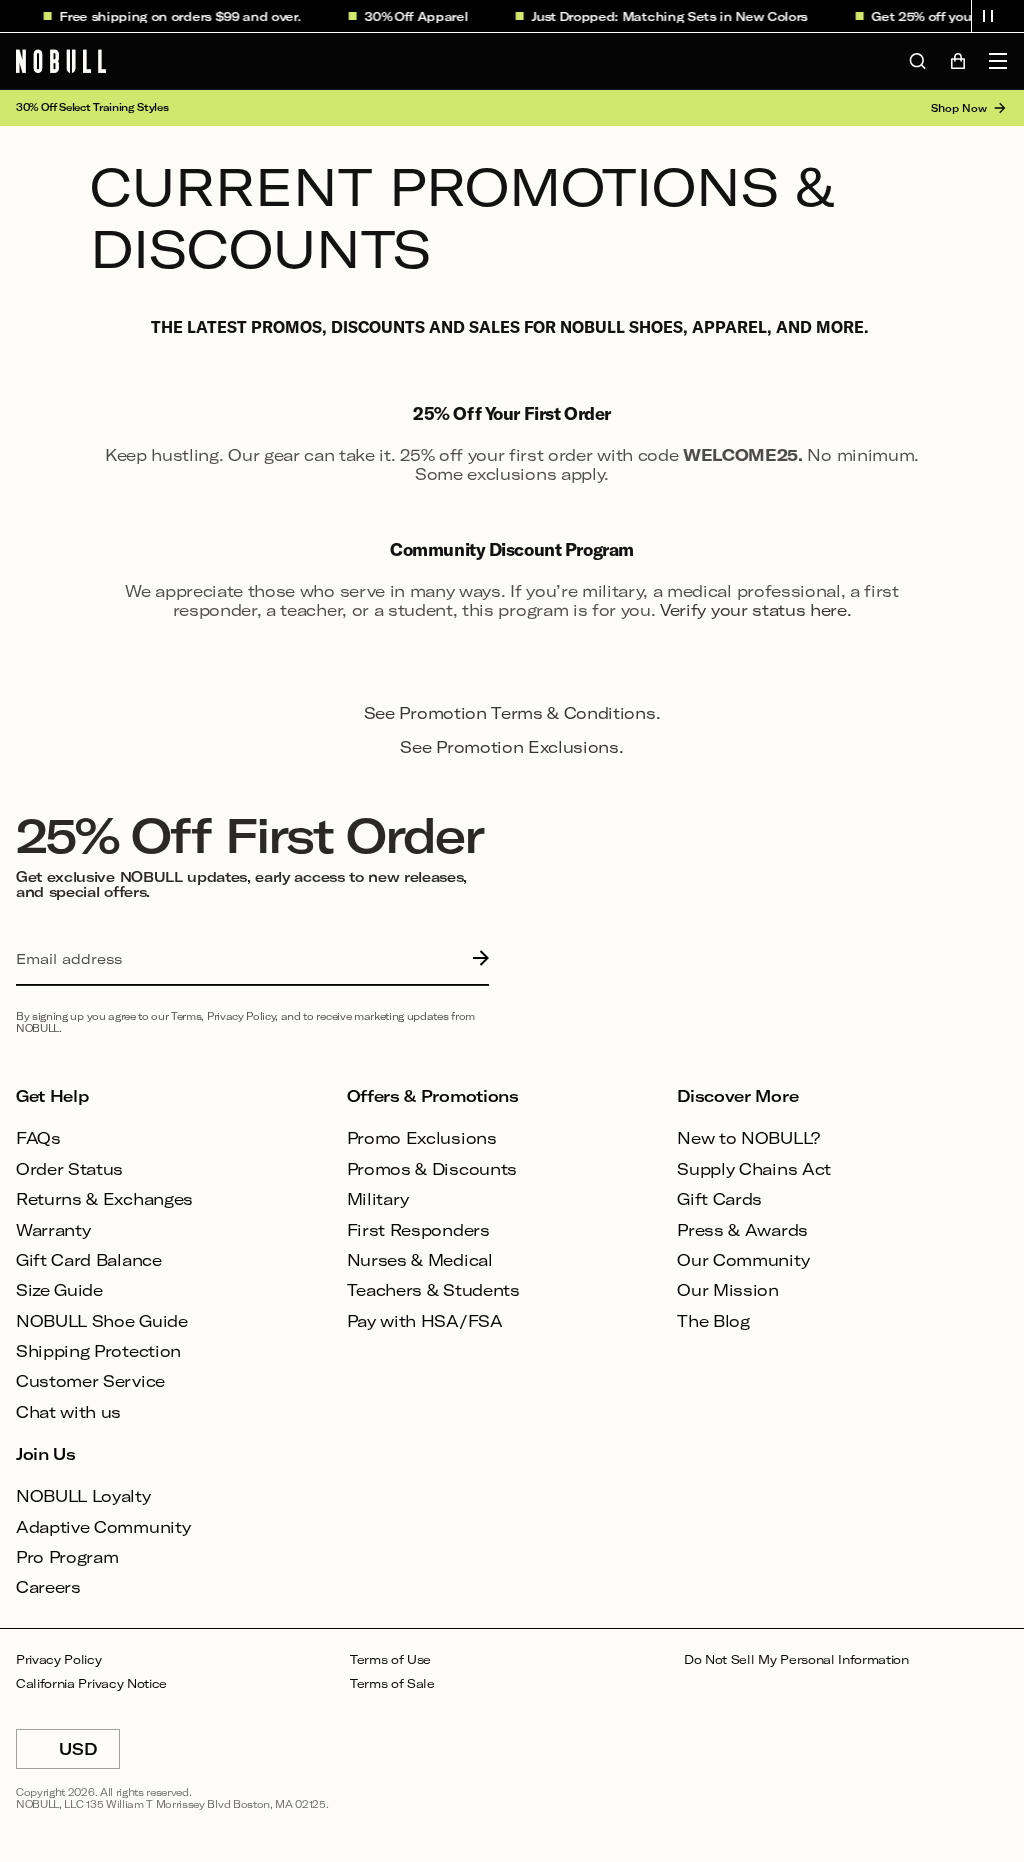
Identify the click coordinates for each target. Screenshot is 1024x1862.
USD (89, 1754)
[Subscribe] (476, 959)
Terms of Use (390, 1659)
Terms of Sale (392, 1683)
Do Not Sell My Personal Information (796, 1659)
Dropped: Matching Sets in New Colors (674, 16)
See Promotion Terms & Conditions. (512, 712)
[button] (988, 16)
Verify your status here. (755, 609)
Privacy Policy (59, 1659)
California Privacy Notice (91, 1683)
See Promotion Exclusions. (511, 746)
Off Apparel (421, 16)
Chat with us (68, 1411)
